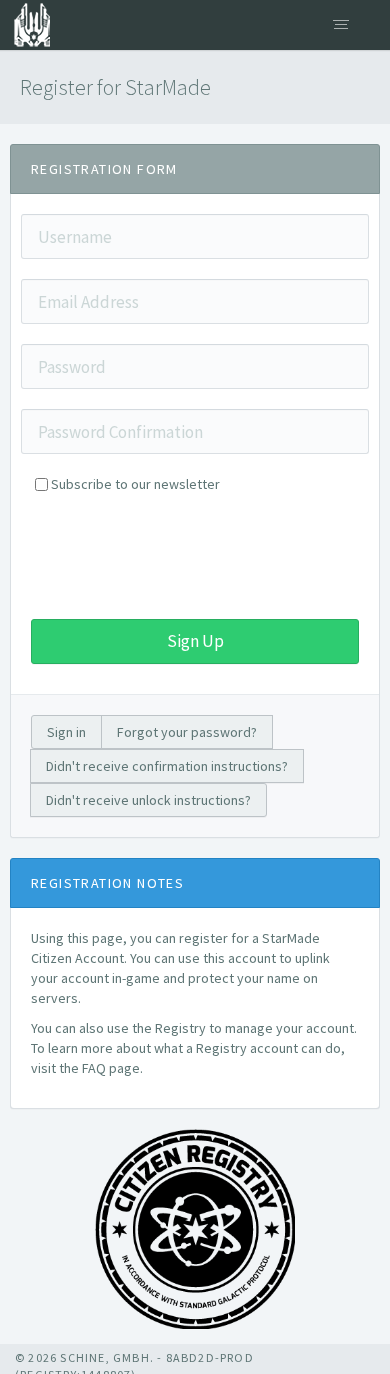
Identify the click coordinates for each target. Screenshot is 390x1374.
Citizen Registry (25, 25)
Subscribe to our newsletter (135, 484)
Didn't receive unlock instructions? (148, 800)
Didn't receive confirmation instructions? (167, 766)
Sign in (66, 732)
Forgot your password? (187, 732)
